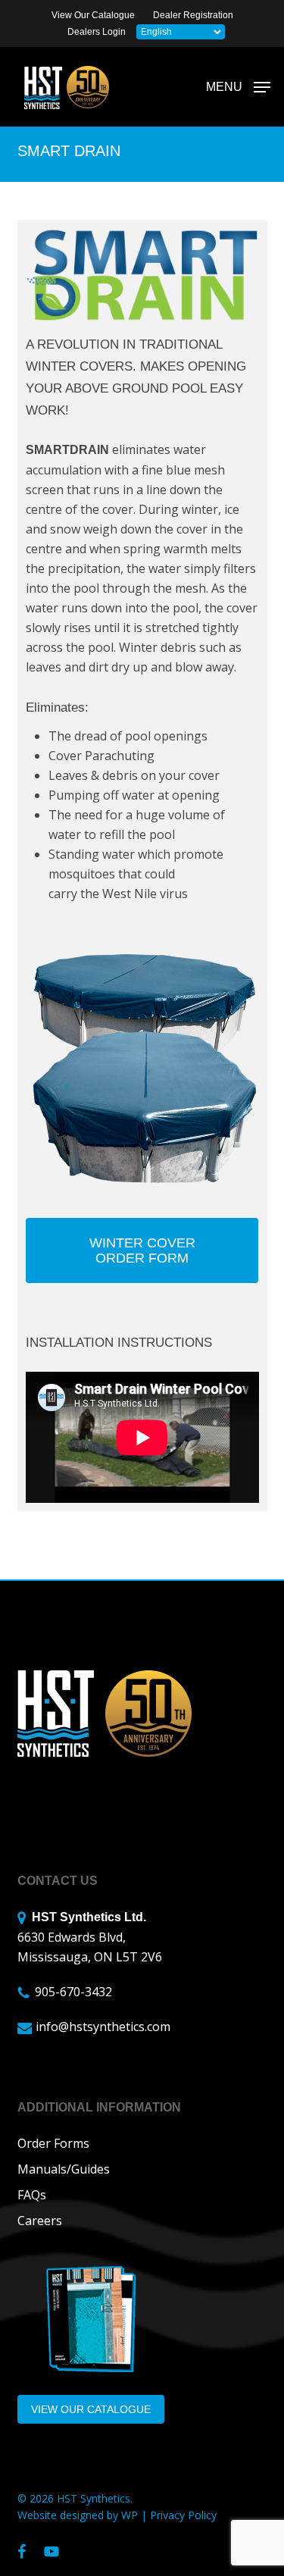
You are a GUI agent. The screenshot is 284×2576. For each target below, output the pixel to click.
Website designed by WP (78, 2515)
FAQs (32, 2195)
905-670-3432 (73, 1992)
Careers (40, 2221)
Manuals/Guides (64, 2169)
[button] (238, 86)
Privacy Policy (183, 2515)
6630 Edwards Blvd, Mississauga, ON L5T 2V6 (90, 1938)
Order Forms (53, 2143)
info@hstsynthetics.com (103, 2027)
